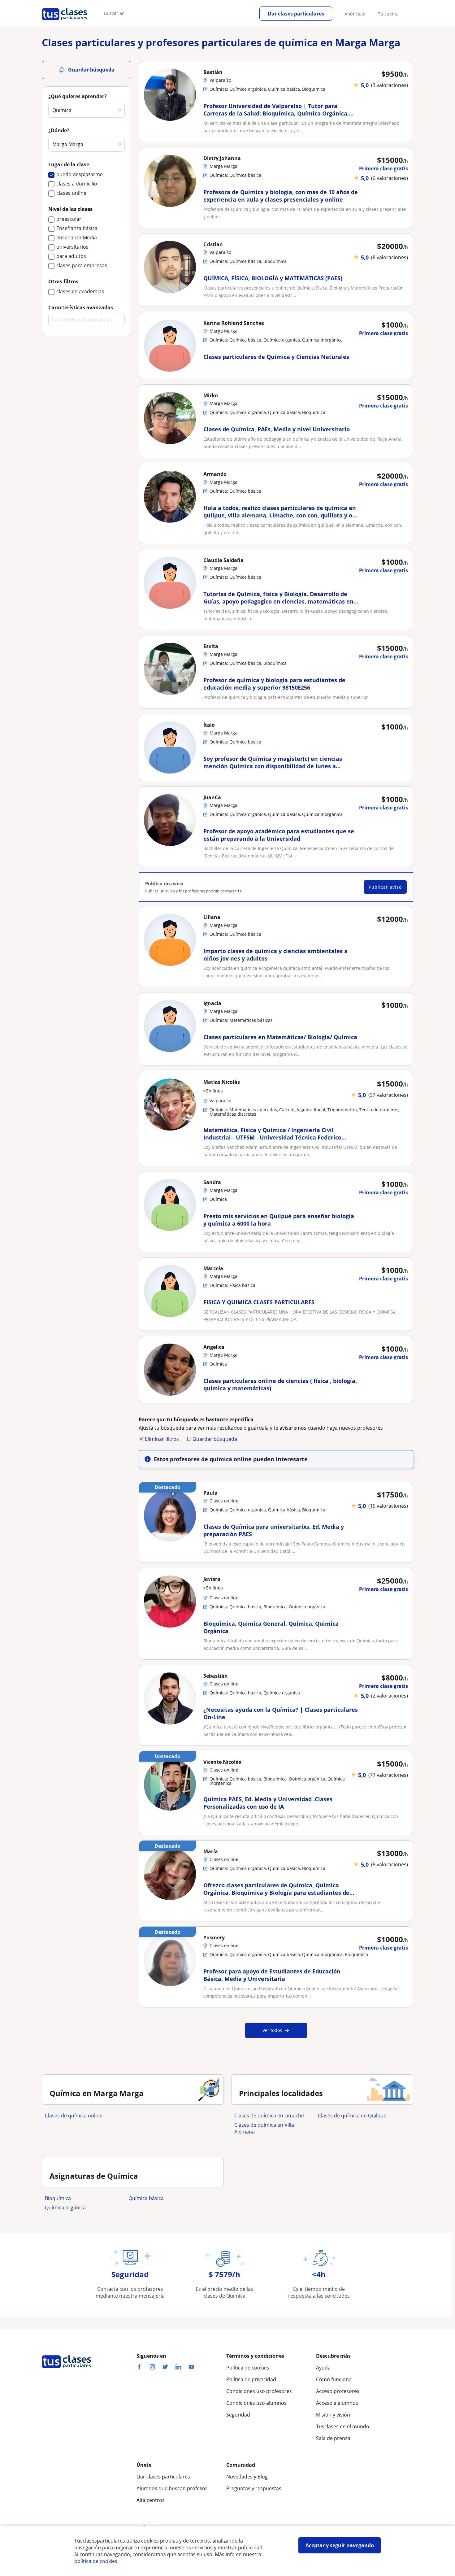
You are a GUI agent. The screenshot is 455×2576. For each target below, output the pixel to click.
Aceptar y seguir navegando (340, 2545)
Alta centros (151, 2500)
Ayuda (323, 2368)
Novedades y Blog (247, 2477)
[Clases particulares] (64, 22)
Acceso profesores (338, 2391)
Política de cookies (248, 2368)
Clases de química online (74, 2116)
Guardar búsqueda (215, 1439)
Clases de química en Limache (269, 2116)
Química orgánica (65, 2208)
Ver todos (272, 2030)
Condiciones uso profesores (259, 2391)
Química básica (146, 2198)
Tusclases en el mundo (343, 2426)
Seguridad (238, 2415)
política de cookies (96, 2561)
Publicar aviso (385, 887)
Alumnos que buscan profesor (172, 2488)
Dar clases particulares (296, 14)
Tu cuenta (388, 14)
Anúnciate (355, 14)
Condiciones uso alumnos (256, 2403)
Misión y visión (333, 2415)
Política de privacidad (251, 2379)
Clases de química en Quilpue (352, 2116)
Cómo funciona (334, 2379)
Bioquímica (58, 2198)
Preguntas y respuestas (254, 2488)
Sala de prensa (333, 2438)
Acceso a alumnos (337, 2403)
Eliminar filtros (162, 1439)
